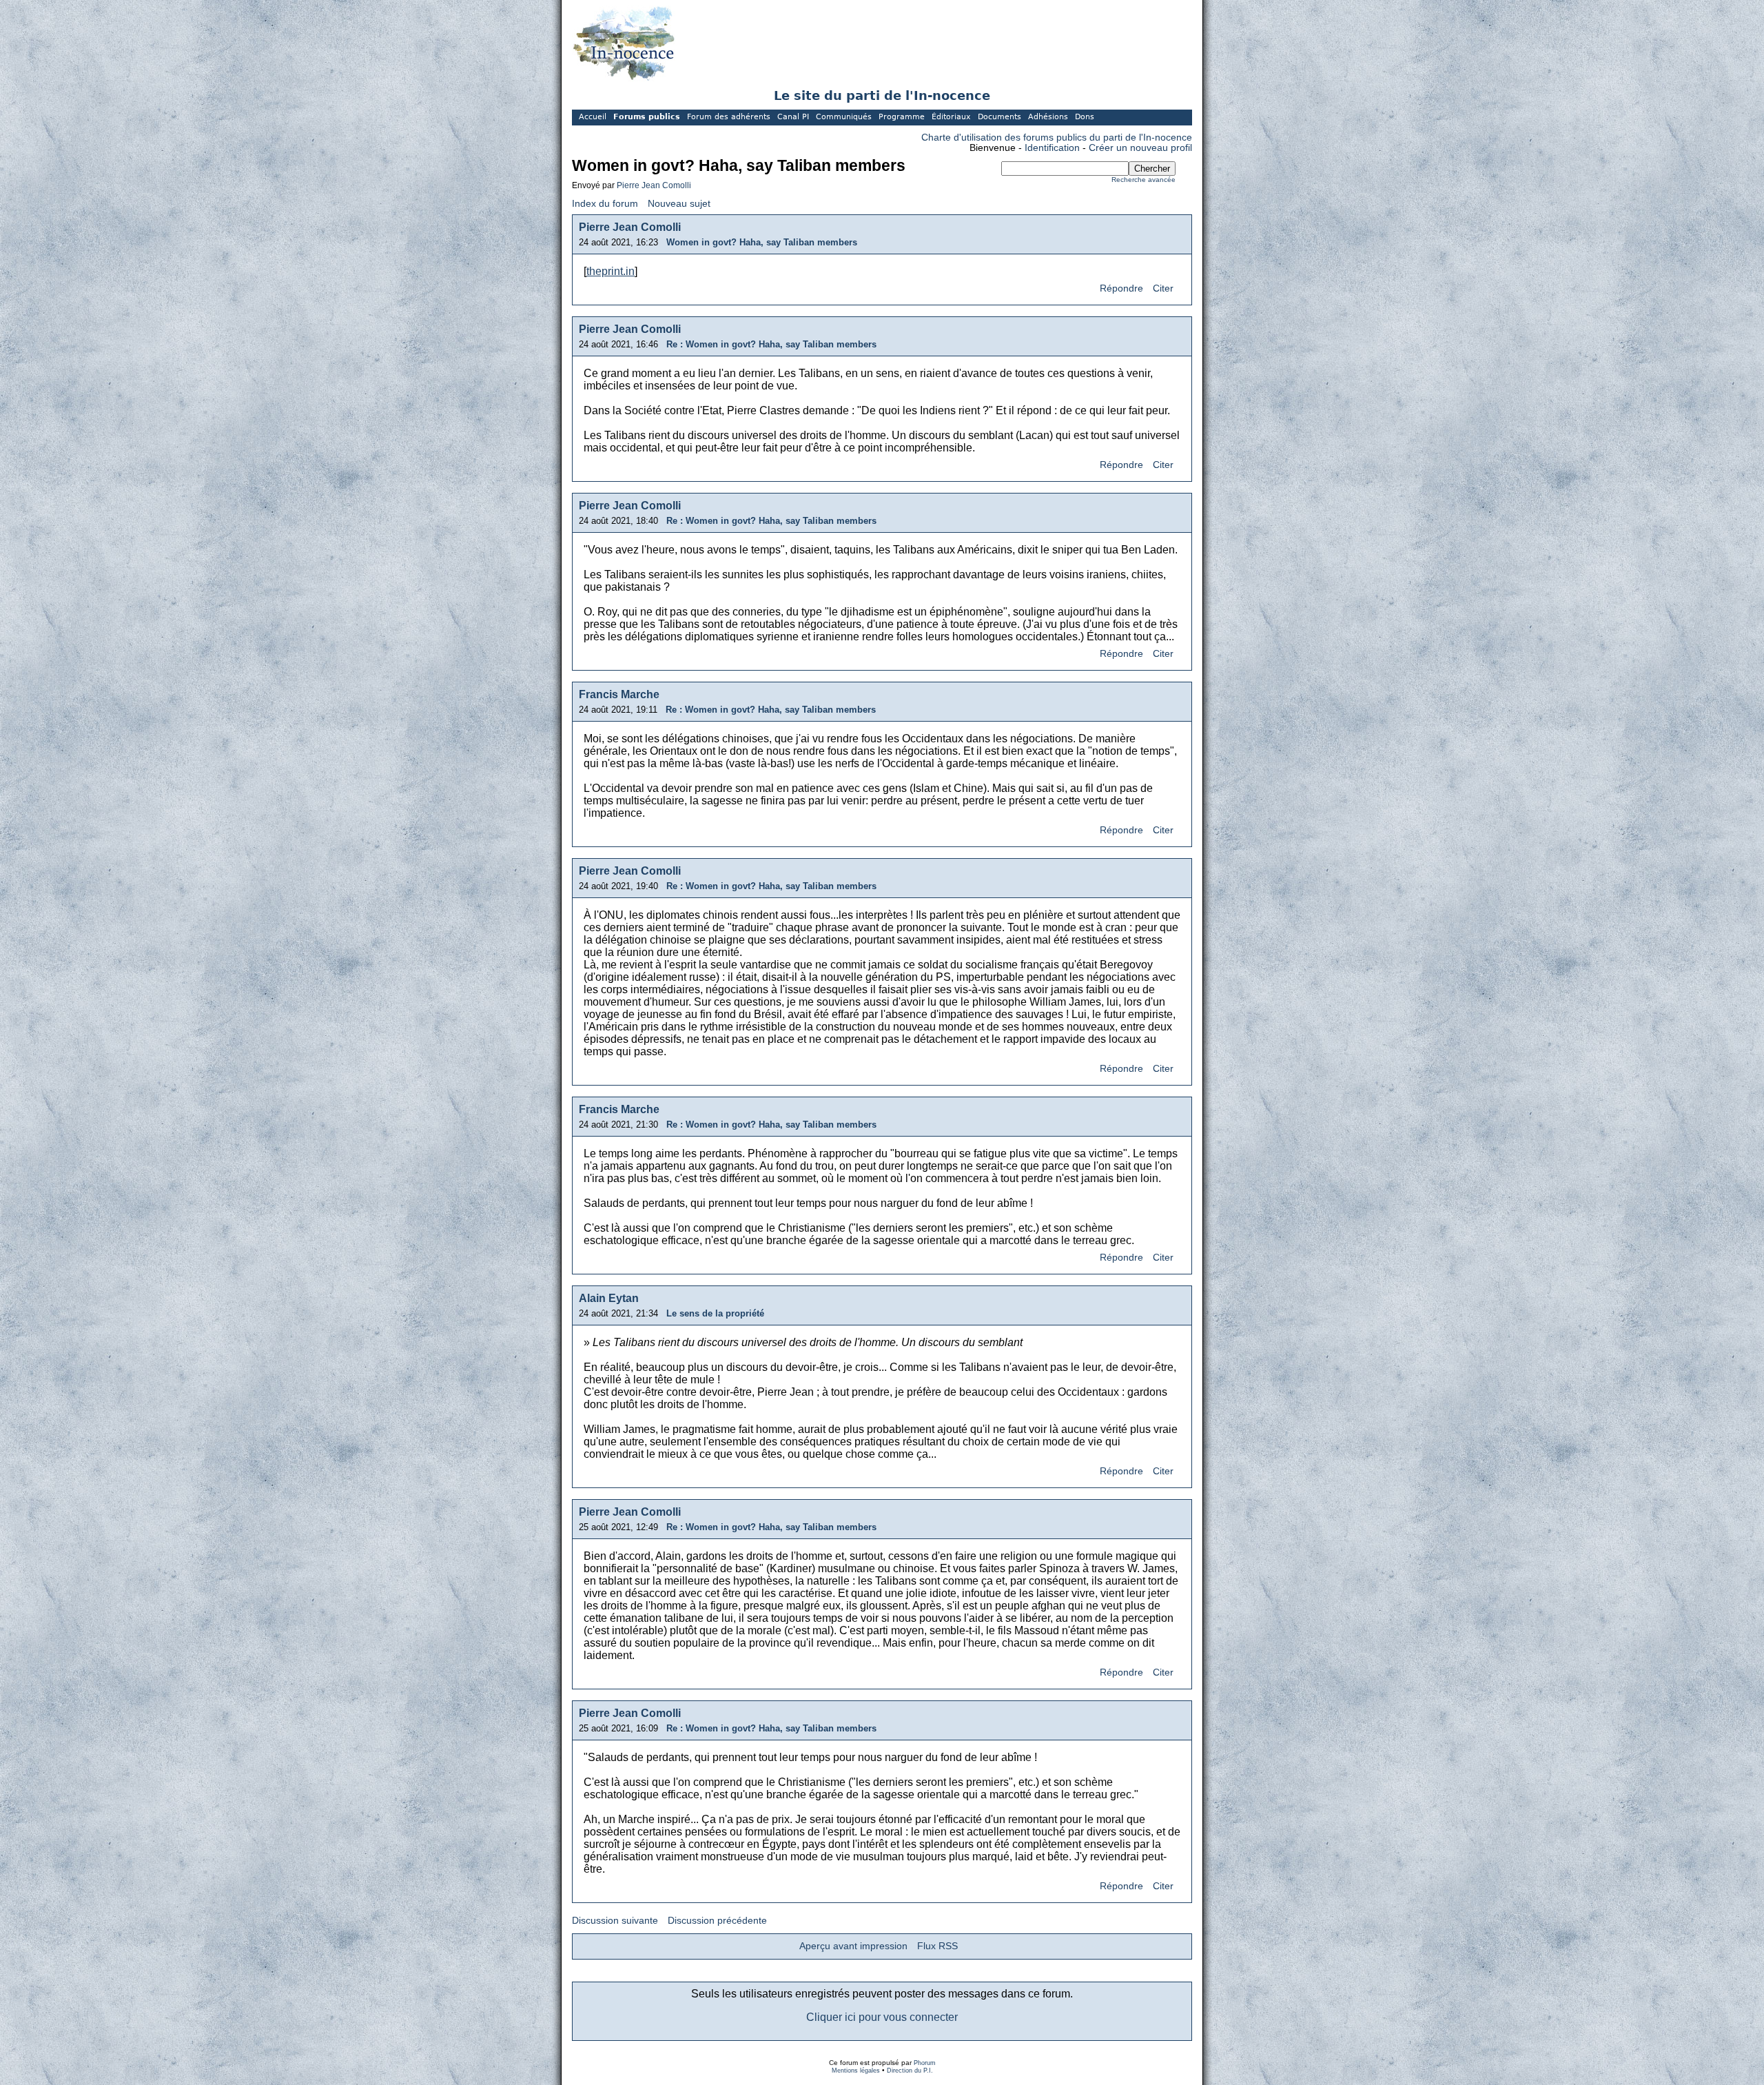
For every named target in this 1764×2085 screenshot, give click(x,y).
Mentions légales (856, 2071)
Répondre (1121, 288)
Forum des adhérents (729, 117)
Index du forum (605, 204)
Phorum (925, 2063)
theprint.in (611, 271)
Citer (1163, 288)
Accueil (593, 117)
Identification (1052, 148)
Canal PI (793, 117)
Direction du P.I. (910, 2071)
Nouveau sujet (679, 204)
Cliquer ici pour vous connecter (882, 2017)
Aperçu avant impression (853, 1946)
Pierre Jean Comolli (654, 185)
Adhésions (1048, 117)
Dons (1085, 117)
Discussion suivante (615, 1921)
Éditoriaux (951, 117)
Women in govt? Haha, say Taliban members (762, 242)
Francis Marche (619, 694)
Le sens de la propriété (715, 1313)
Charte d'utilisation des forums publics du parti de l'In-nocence (1057, 138)
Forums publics (647, 117)
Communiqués (844, 117)
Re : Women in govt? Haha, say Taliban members (771, 344)
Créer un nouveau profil (1140, 148)
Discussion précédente (717, 1921)
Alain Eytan (609, 1298)
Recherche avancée (1143, 180)
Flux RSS (937, 1946)
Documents (999, 117)
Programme (902, 117)
